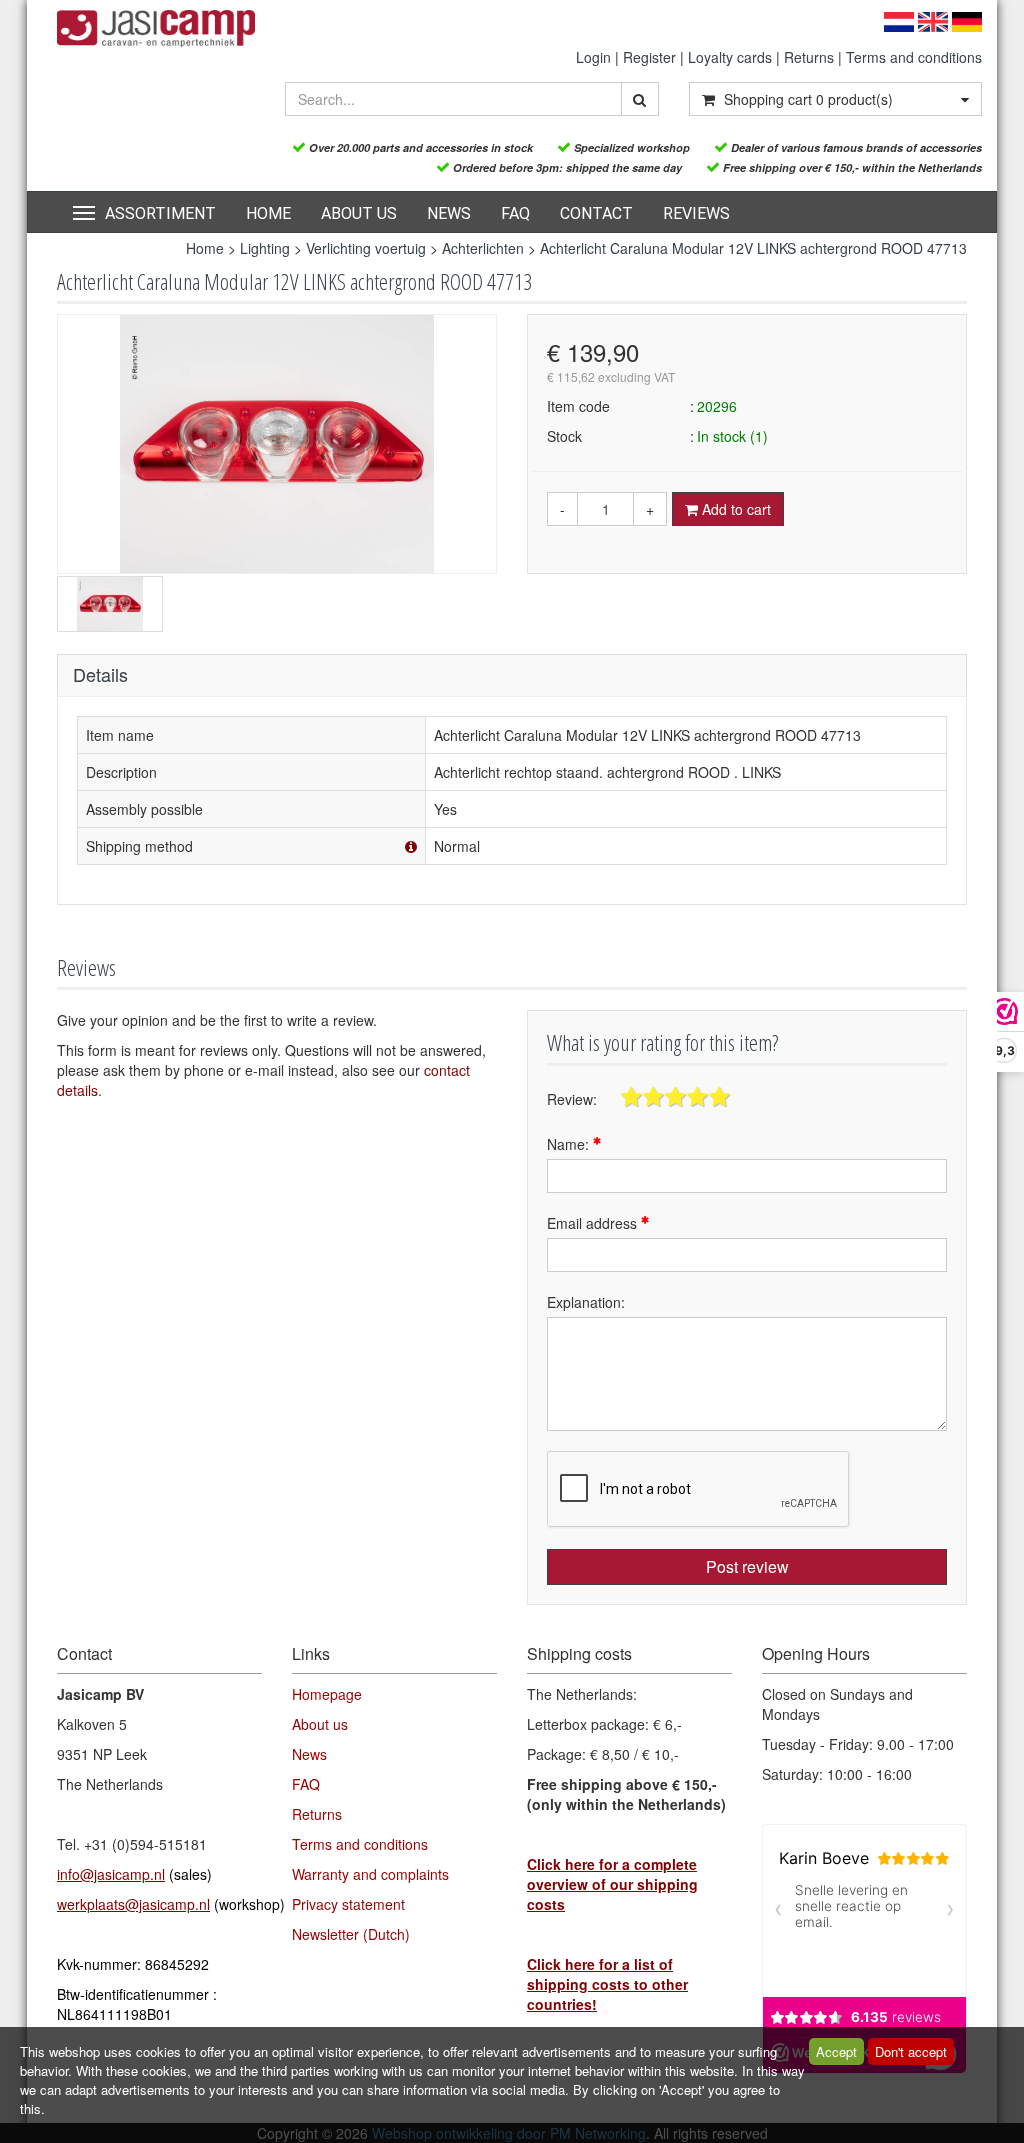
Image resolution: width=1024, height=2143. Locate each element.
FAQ (515, 213)
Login (593, 57)
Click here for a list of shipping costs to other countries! (607, 1984)
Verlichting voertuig (366, 248)
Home (268, 213)
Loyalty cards (730, 57)
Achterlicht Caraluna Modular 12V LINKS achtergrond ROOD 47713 (753, 248)
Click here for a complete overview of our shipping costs (612, 1884)
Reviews (696, 213)
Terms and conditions (914, 57)
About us (359, 213)
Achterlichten (485, 248)
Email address (594, 1223)
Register (649, 57)
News (449, 213)
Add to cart (734, 509)
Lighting (265, 248)
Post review (747, 1566)
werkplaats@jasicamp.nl (133, 1904)
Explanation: (586, 1302)
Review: (572, 1099)
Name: (570, 1144)
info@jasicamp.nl (111, 1874)
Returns (809, 57)
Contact (596, 213)
